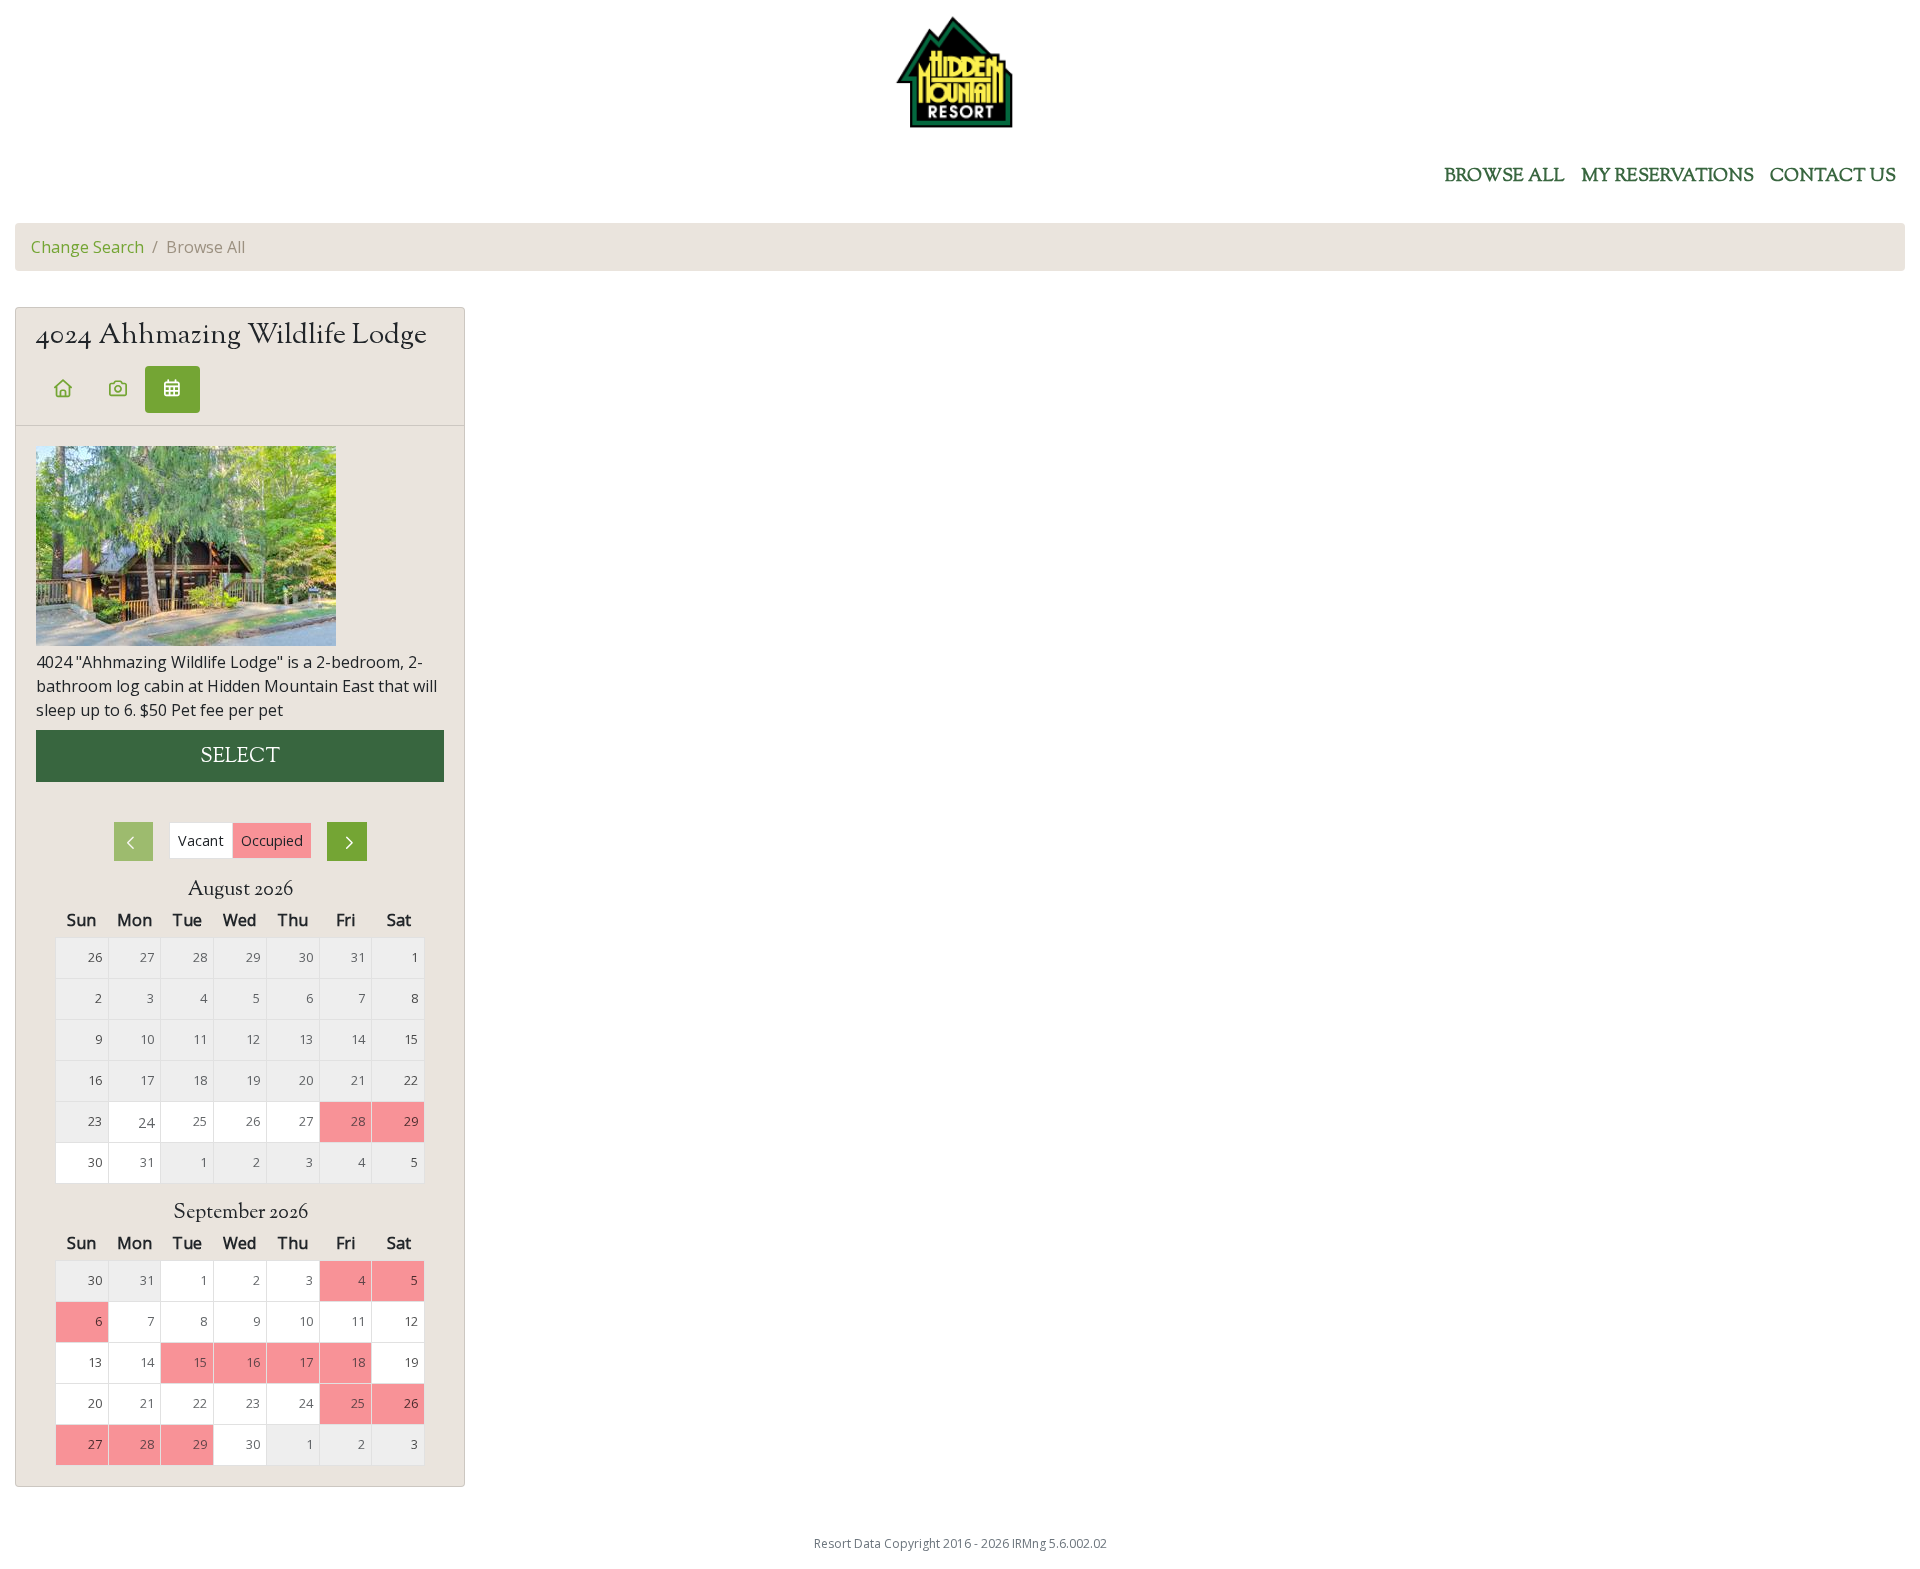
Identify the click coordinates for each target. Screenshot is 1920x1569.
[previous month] (134, 841)
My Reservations (1667, 177)
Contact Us (1833, 177)
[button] (63, 389)
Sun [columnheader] (81, 920)
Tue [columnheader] (187, 920)
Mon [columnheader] (134, 920)
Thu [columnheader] (292, 920)
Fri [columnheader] (345, 920)
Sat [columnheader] (399, 920)
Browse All (1505, 177)
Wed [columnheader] (239, 920)
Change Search (87, 247)
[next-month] (347, 841)
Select (240, 757)
